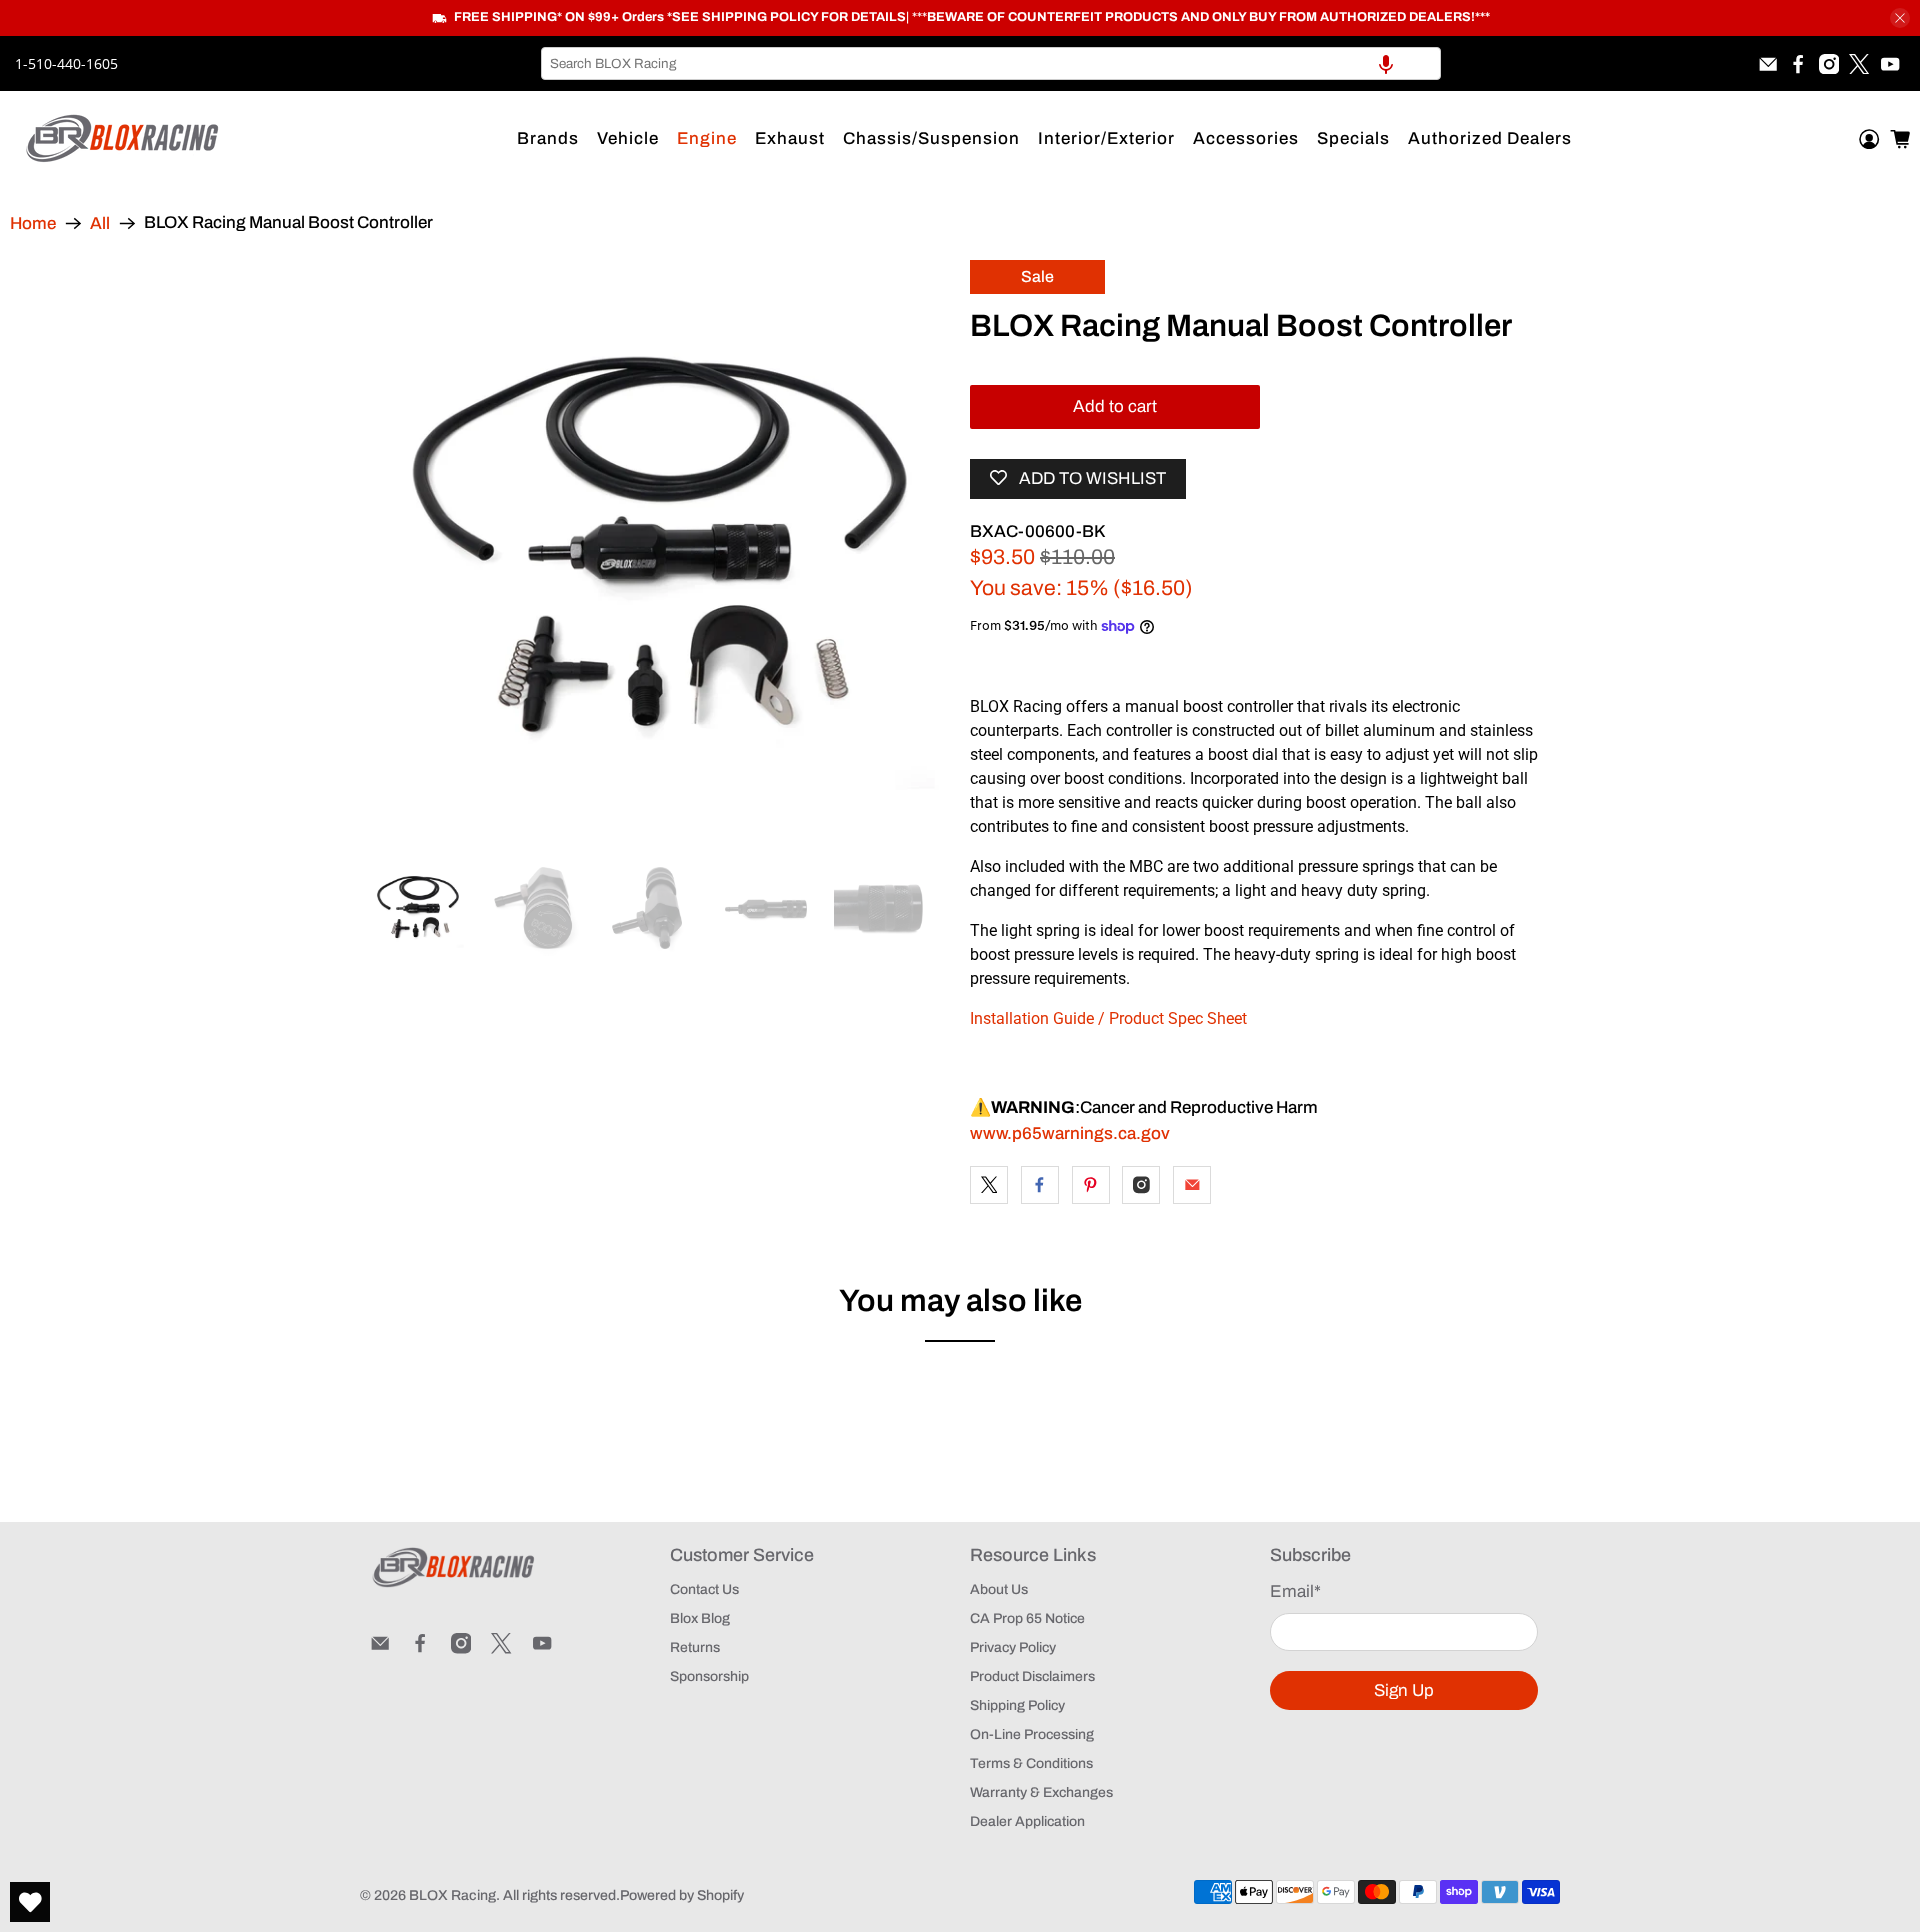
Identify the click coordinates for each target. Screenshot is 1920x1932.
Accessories (1246, 138)
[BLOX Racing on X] (1859, 64)
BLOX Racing (452, 1895)
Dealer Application (1027, 1821)
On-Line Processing (1032, 1734)
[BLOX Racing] (123, 138)
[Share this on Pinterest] (1091, 1185)
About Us (999, 1589)
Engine (707, 138)
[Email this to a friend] (1192, 1185)
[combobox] (991, 63)
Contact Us (704, 1589)
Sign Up (1404, 1690)
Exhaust (790, 138)
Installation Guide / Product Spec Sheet (1108, 1018)
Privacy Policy (1013, 1647)
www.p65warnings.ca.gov (1070, 1133)
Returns (695, 1647)
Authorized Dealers (1490, 138)
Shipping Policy (1017, 1705)
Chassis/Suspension (931, 138)
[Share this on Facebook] (1040, 1185)
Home (33, 223)
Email (1295, 1591)
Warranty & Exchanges (1041, 1792)
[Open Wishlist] (30, 1902)
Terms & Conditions (1031, 1763)
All (100, 223)
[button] (1386, 63)
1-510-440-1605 (66, 63)
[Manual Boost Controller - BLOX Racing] (660, 550)
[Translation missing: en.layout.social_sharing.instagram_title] (1141, 1185)
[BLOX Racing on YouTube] (1890, 64)
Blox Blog (700, 1618)
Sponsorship (709, 1676)
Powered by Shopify (682, 1895)
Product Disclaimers (1032, 1676)
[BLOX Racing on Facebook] (1798, 64)
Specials (1353, 138)
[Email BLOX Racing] (1768, 64)
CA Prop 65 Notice (1027, 1618)
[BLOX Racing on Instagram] (1829, 64)
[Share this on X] (989, 1185)
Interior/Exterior (1106, 138)
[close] (1900, 18)
